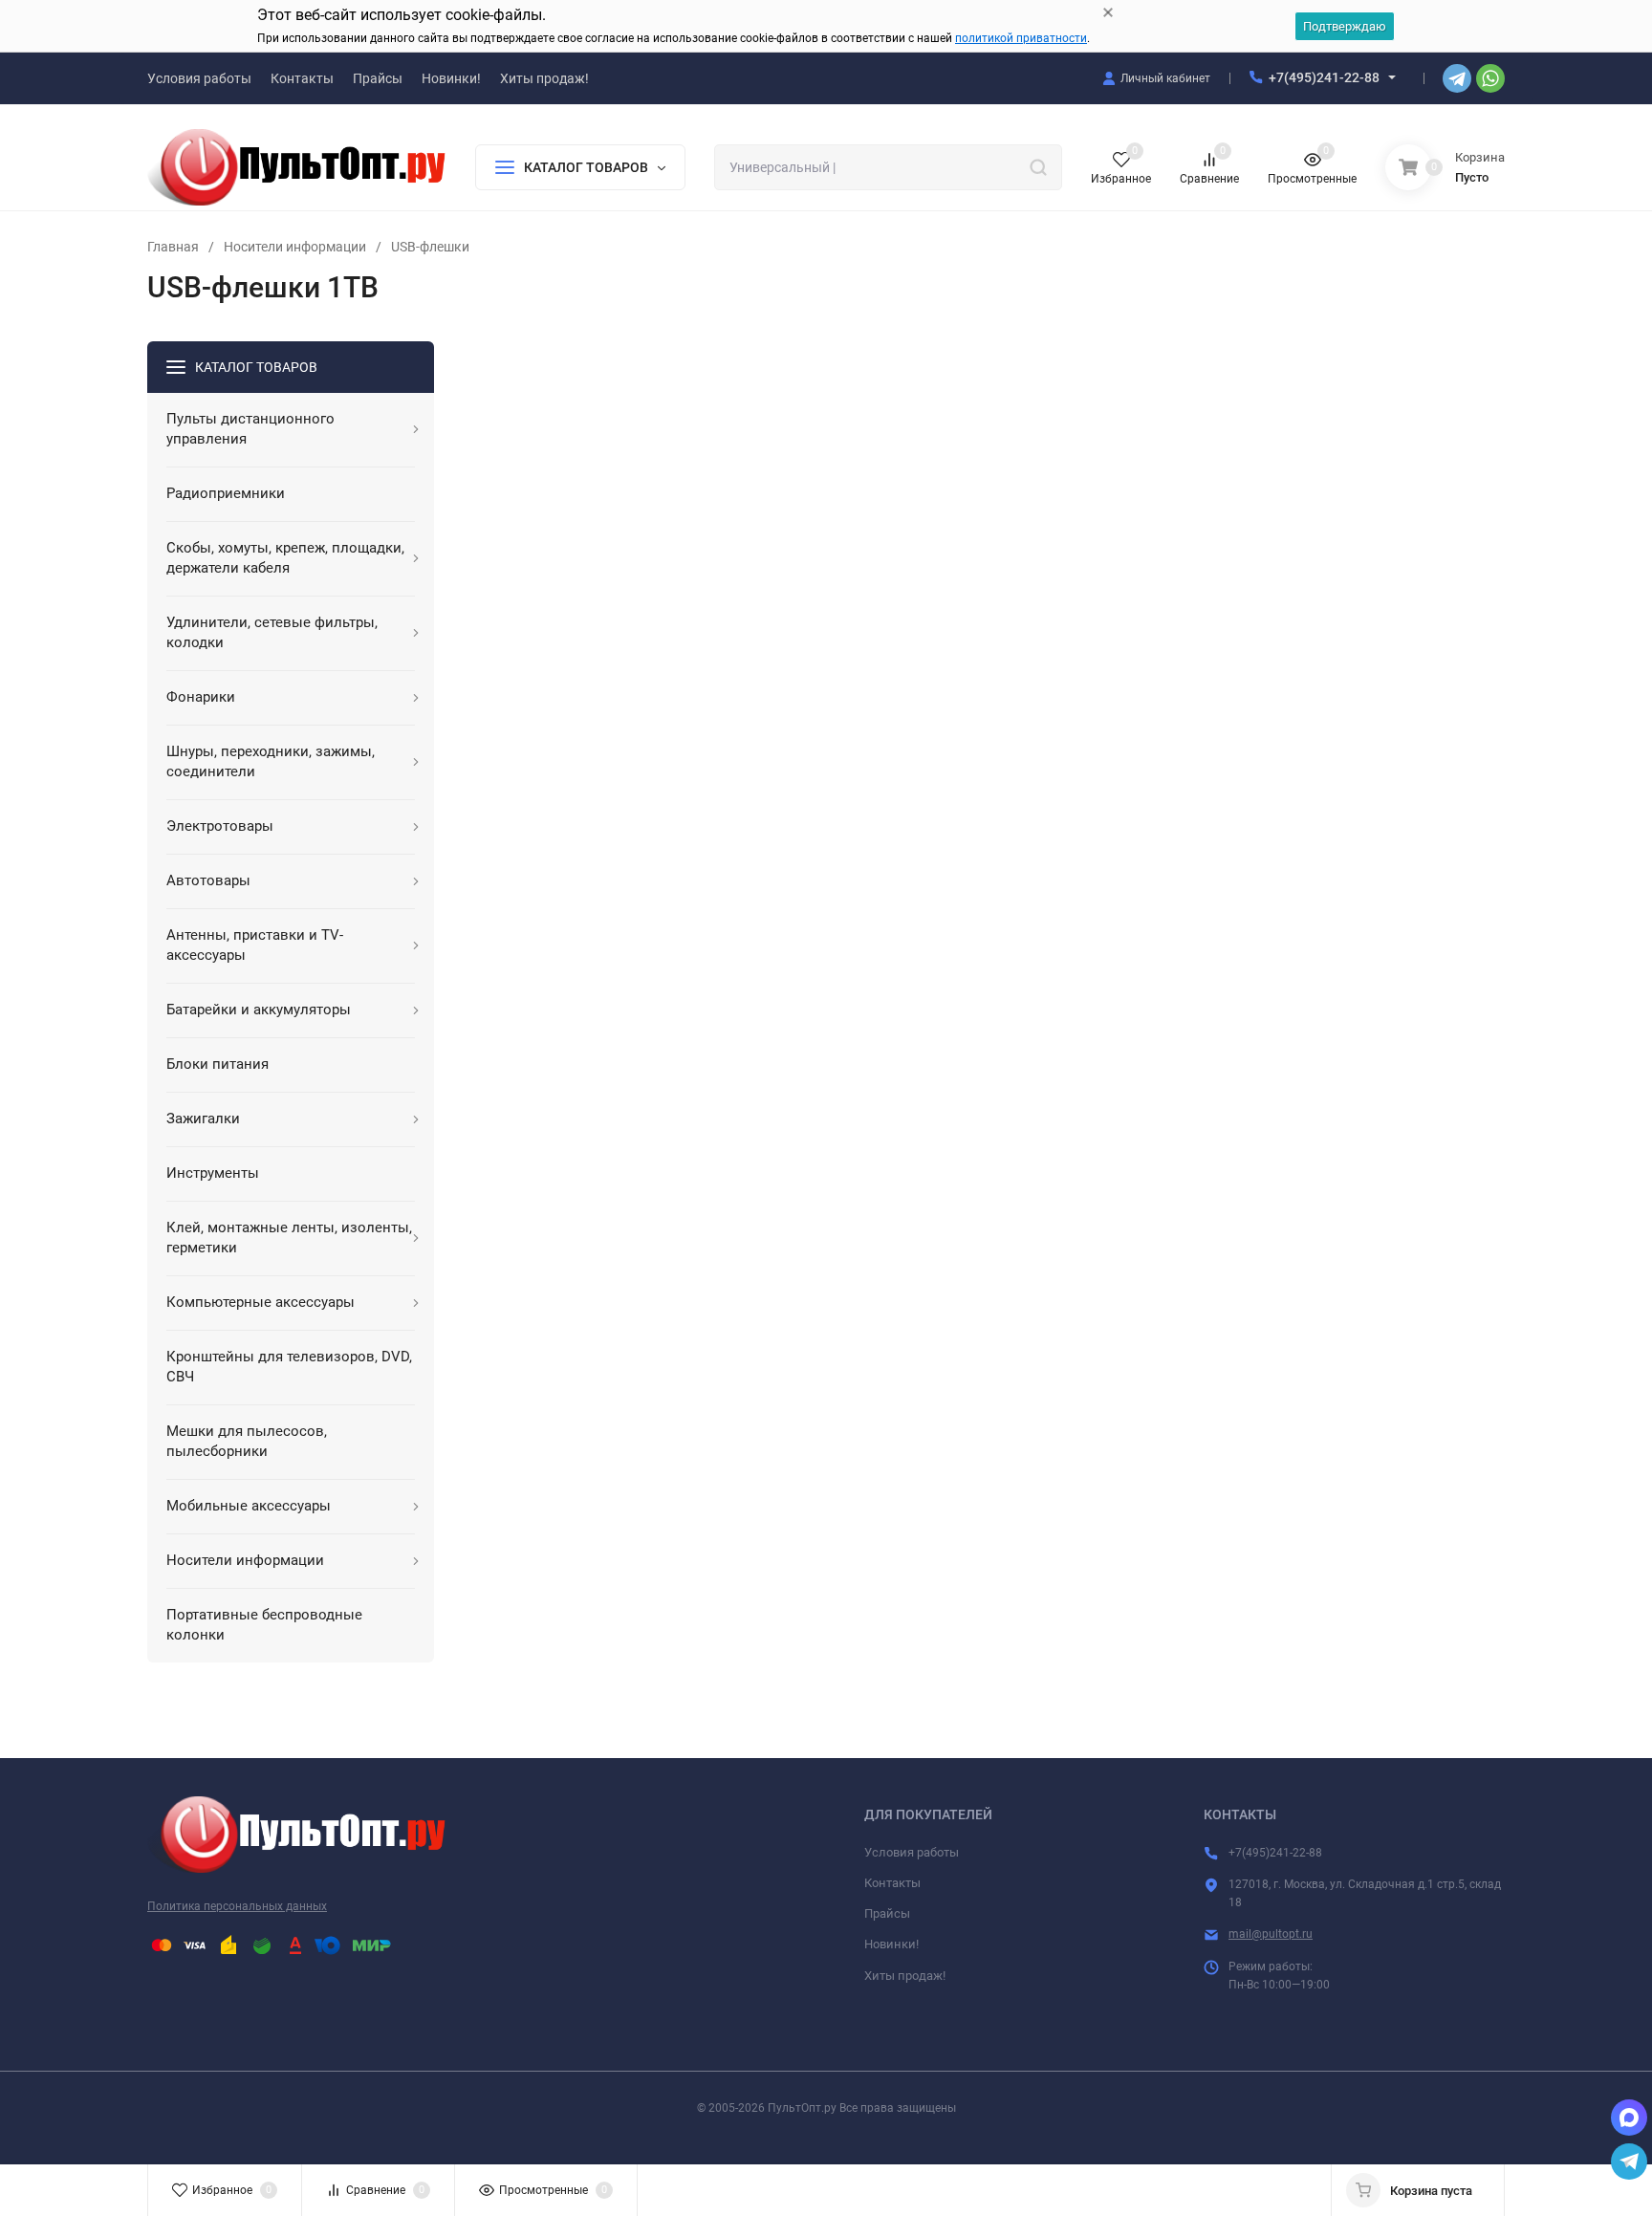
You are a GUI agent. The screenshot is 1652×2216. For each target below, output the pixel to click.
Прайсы (887, 1913)
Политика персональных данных (237, 1906)
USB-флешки (430, 247)
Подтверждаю (1345, 26)
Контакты (892, 1883)
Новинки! (891, 1944)
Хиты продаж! (905, 1976)
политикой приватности (1021, 38)
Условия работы (912, 1852)
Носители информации (295, 247)
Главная (173, 247)
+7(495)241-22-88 (1324, 77)
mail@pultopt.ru (1271, 1934)
